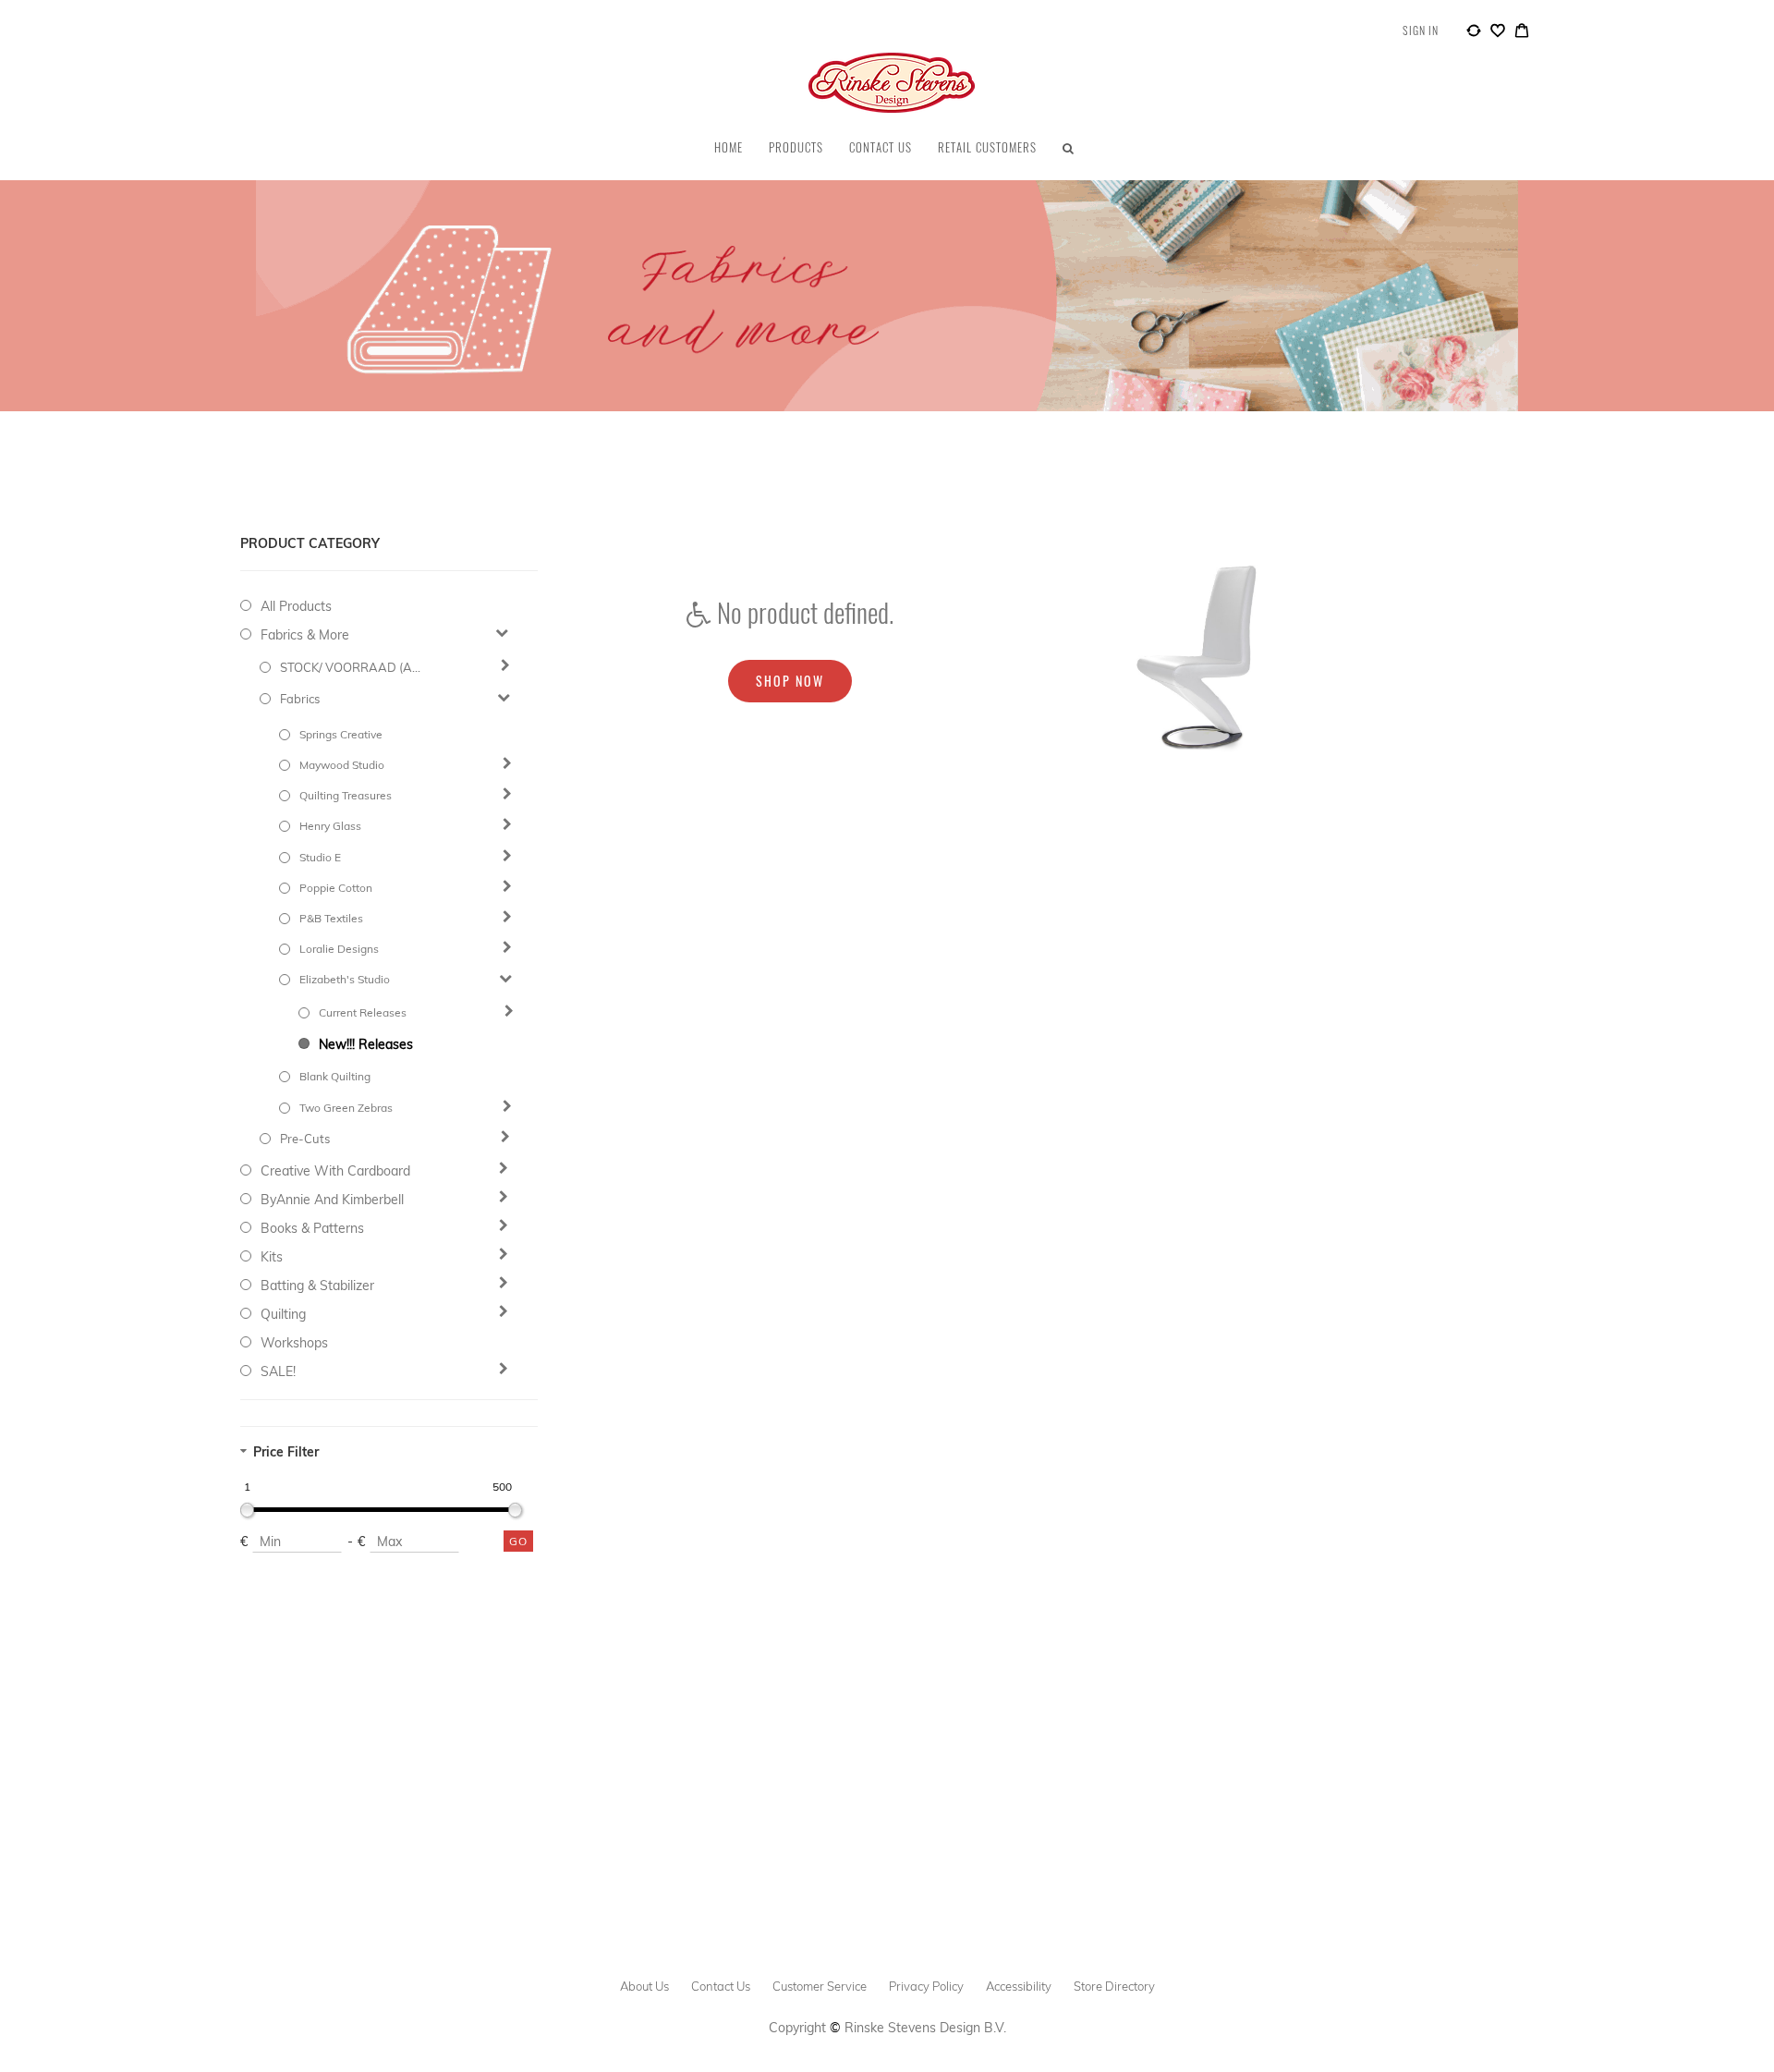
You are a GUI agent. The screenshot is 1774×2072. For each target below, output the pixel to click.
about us (644, 1986)
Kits (272, 1257)
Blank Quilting (335, 1076)
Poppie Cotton (336, 888)
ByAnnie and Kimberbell (332, 1200)
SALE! (278, 1371)
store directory (1114, 1986)
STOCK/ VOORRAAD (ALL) (353, 667)
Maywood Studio (342, 765)
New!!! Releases (366, 1044)
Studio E (320, 857)
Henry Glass (330, 826)
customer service (820, 1986)
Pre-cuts (305, 1139)
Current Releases (363, 1012)
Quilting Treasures (346, 795)
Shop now (790, 681)
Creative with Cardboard (335, 1171)
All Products (296, 606)
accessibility (1019, 1986)
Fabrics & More (305, 635)
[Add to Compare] (1474, 33)
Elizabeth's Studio (345, 979)
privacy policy (926, 1986)
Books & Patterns (312, 1228)
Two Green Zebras (346, 1108)
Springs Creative (341, 734)
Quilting (283, 1314)
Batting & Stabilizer (317, 1286)
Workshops (294, 1343)
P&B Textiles (331, 918)
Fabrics (300, 699)
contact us (721, 1986)
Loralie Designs (339, 949)
